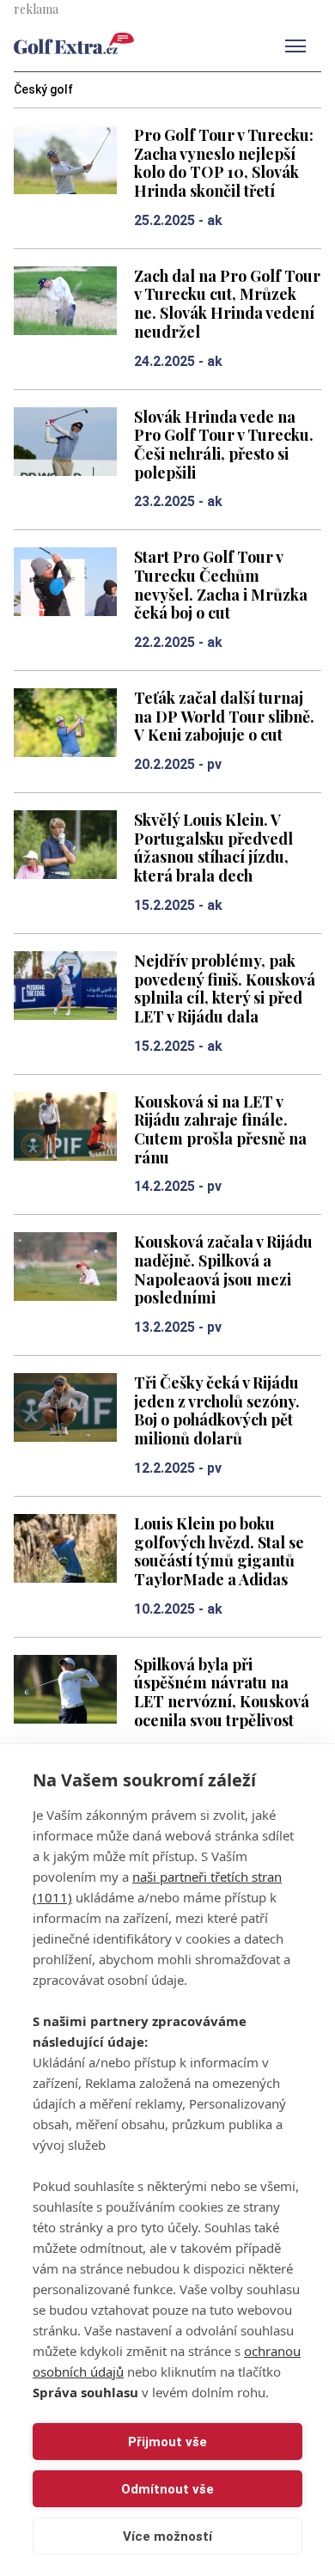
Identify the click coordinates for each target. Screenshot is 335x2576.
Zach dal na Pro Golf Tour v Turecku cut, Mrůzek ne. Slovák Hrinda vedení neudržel (227, 303)
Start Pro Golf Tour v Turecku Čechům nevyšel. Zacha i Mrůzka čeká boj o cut (221, 584)
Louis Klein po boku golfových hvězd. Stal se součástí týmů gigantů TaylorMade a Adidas (219, 1551)
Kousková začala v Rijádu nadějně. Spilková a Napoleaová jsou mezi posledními (223, 1269)
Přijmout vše (167, 2442)
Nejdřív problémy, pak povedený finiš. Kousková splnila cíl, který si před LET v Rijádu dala (225, 988)
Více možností (167, 2536)
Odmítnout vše (167, 2489)
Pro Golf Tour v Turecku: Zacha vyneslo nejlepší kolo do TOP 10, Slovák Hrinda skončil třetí (224, 162)
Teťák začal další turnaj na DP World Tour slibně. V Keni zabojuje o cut (224, 716)
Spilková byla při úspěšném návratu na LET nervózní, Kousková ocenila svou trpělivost (222, 1692)
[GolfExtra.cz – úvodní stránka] (74, 43)
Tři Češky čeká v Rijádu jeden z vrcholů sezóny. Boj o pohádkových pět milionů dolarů (217, 1410)
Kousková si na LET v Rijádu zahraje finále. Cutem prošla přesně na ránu (220, 1129)
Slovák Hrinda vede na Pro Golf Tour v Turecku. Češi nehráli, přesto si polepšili (224, 444)
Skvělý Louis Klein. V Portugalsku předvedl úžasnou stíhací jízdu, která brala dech (213, 847)
